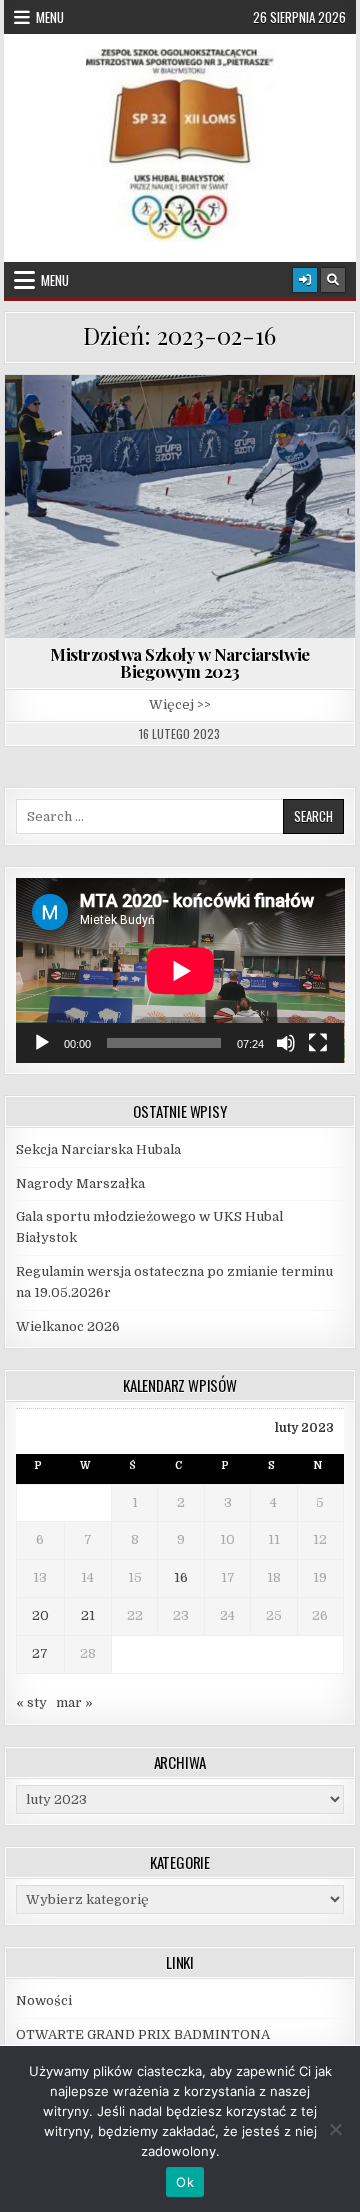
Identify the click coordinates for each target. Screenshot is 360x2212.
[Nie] (335, 2129)
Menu (50, 17)
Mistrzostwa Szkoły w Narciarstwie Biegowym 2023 (180, 662)
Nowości (44, 2000)
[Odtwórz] (42, 1043)
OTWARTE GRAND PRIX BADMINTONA (144, 2034)
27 (40, 1653)
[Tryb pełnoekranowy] (318, 1043)
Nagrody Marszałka (80, 1183)
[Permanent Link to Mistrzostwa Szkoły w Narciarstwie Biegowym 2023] (180, 506)
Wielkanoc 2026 (68, 1326)
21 (88, 1615)
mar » (74, 1702)
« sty (31, 1702)
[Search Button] (333, 280)
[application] (180, 970)
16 (181, 1577)
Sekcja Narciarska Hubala (98, 1149)
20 (40, 1615)
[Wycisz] (286, 1043)
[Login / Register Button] (305, 280)
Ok (185, 2182)
